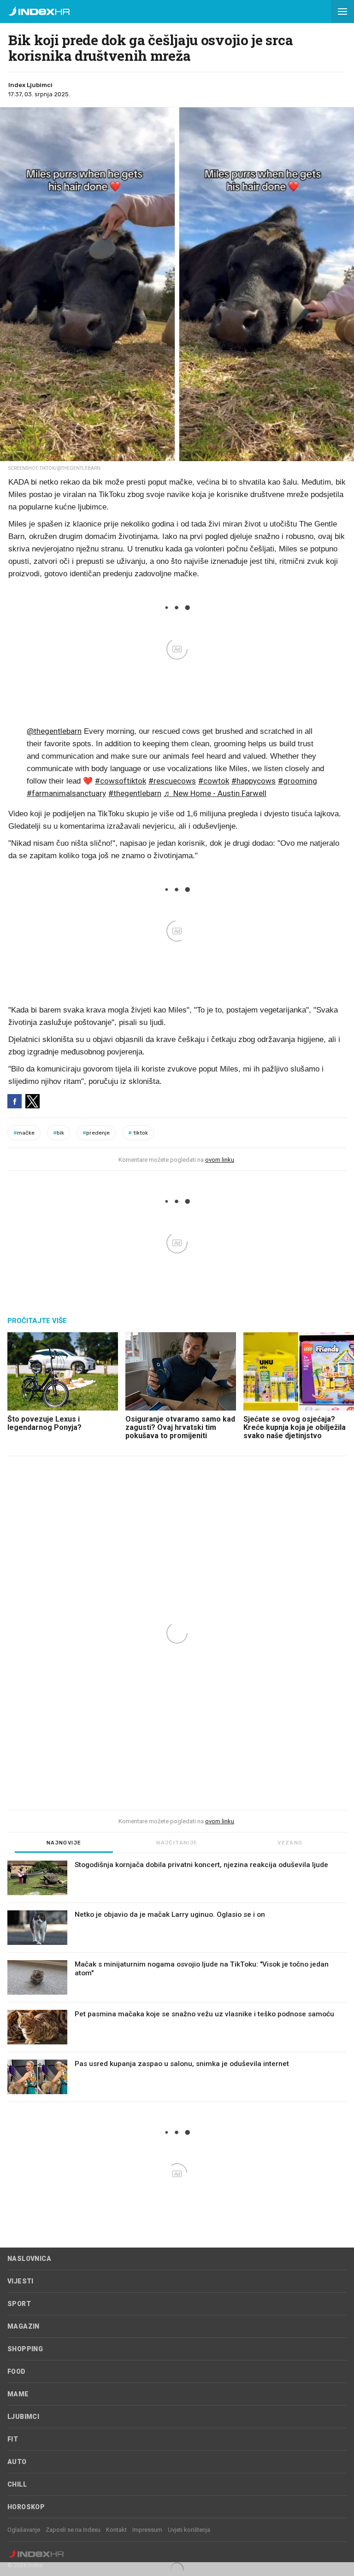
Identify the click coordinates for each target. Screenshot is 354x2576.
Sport (19, 2304)
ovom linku (220, 1160)
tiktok (138, 1133)
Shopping (25, 2349)
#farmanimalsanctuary (66, 793)
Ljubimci (23, 2417)
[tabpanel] (177, 1981)
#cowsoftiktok (121, 781)
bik (59, 1133)
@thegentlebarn (54, 731)
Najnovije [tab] (64, 1843)
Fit (13, 2439)
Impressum (147, 2530)
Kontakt (116, 2530)
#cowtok (214, 781)
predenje (96, 1133)
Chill (17, 2484)
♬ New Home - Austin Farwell (215, 793)
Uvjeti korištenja (189, 2530)
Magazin (24, 2326)
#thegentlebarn (135, 793)
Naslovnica (29, 2259)
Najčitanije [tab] (177, 1843)
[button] (342, 12)
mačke (24, 1133)
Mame (18, 2394)
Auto (17, 2462)
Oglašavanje (24, 2530)
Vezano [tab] (290, 1843)
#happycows (254, 781)
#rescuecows (172, 781)
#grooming (298, 781)
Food (17, 2371)
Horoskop (26, 2507)
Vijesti (21, 2281)
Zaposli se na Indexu (73, 2530)
